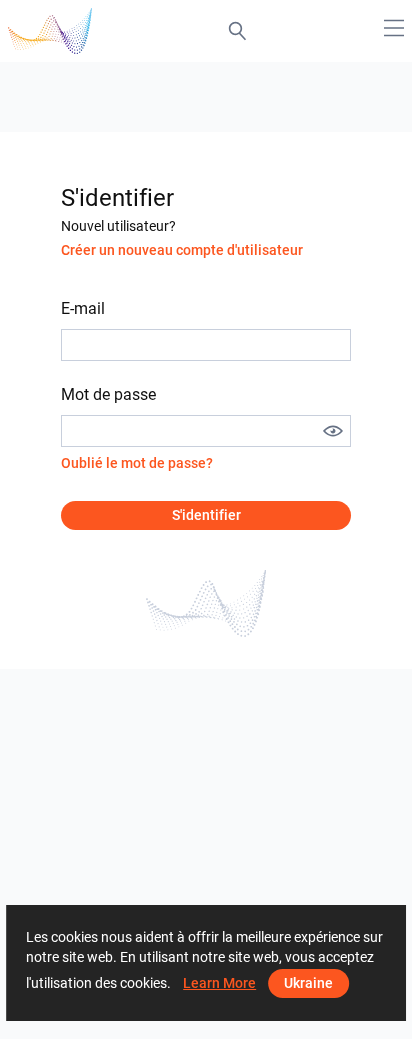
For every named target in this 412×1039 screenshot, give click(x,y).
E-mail (83, 308)
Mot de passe (108, 394)
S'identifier (206, 515)
